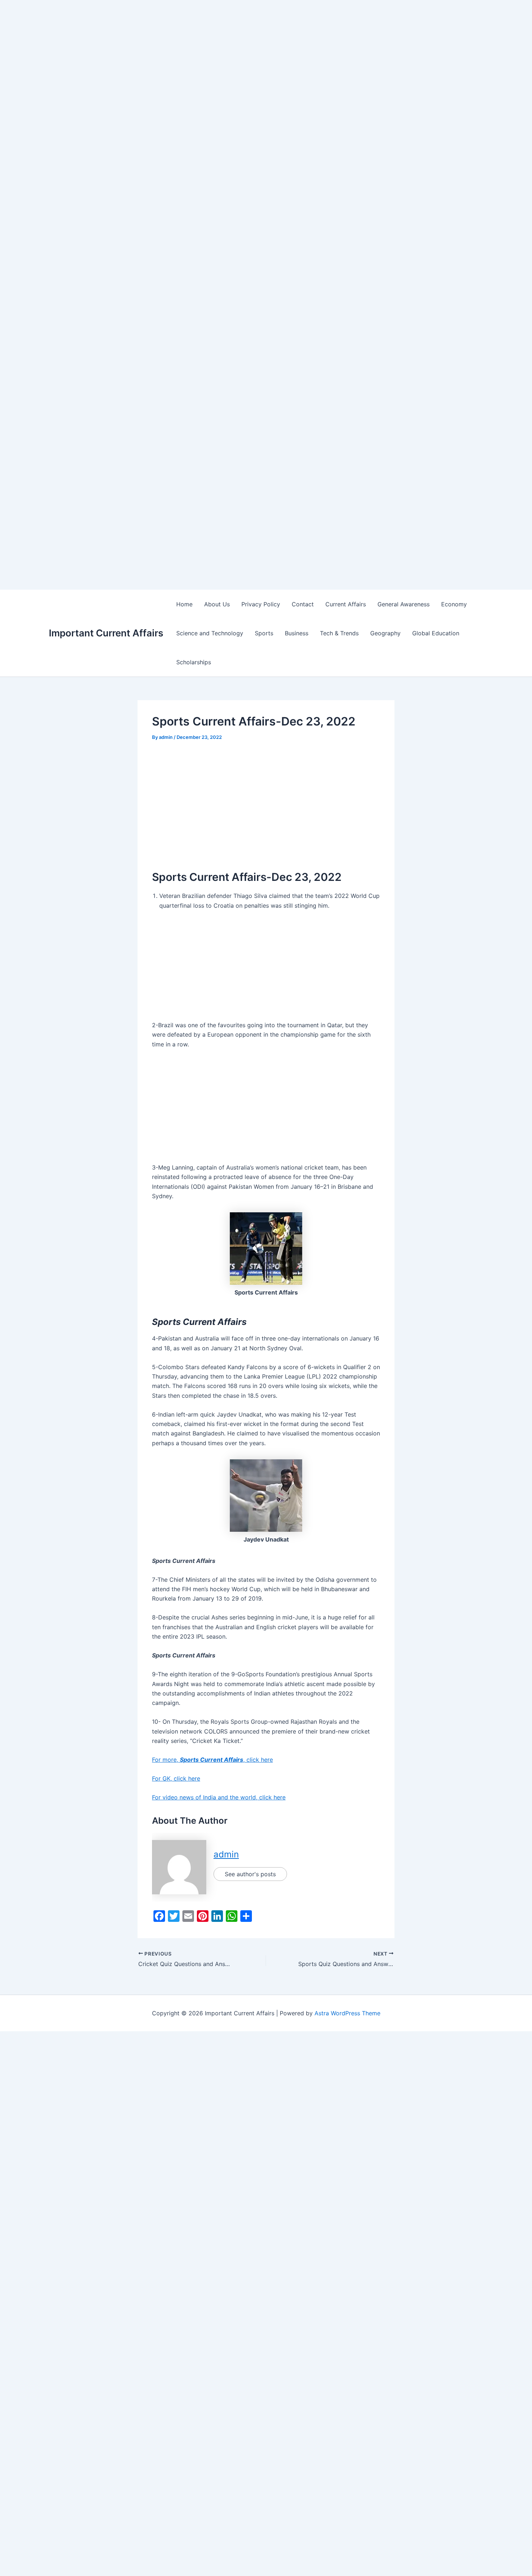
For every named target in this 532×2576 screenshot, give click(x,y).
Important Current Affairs (106, 633)
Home (184, 604)
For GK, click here (176, 1778)
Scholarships (194, 662)
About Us (217, 604)
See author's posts (250, 1874)
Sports (264, 633)
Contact (303, 604)
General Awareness (404, 604)
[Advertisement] (217, 51)
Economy (454, 604)
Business (297, 633)
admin (226, 1854)
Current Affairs (346, 604)
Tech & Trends (339, 633)
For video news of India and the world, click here (219, 1797)
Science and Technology (210, 633)
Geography (385, 633)
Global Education (436, 633)
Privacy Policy (261, 604)
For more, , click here (212, 1760)
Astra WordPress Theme (347, 2013)
